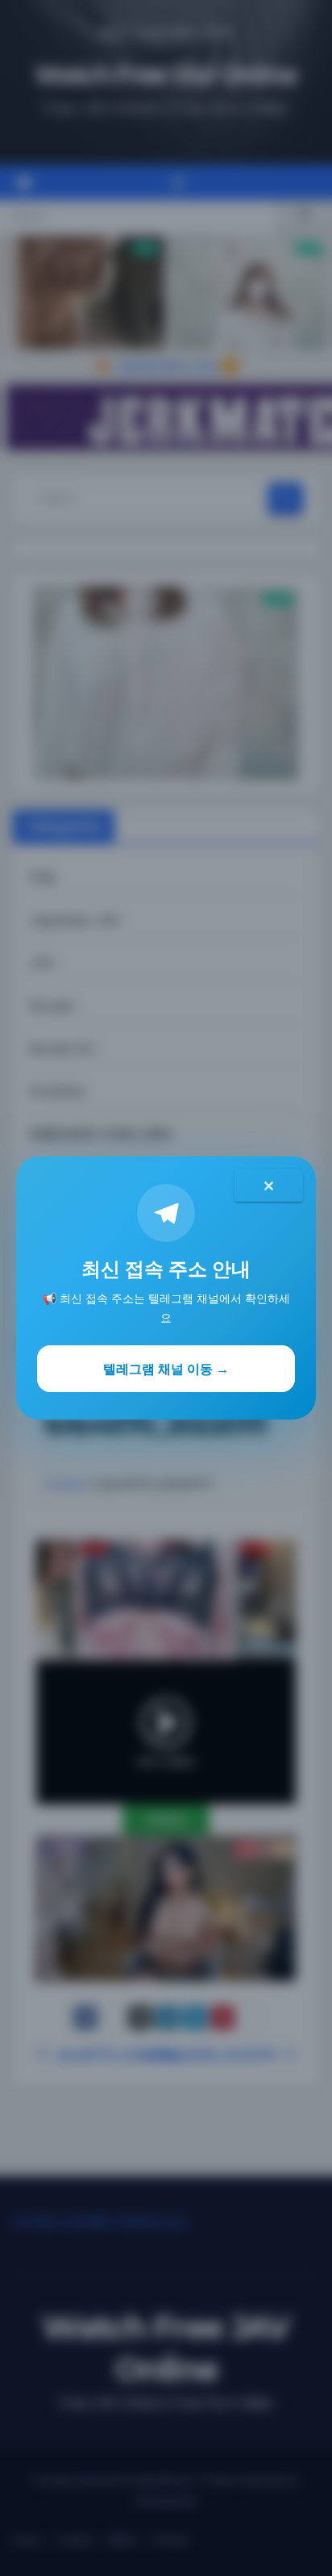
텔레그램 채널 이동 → (166, 1369)
